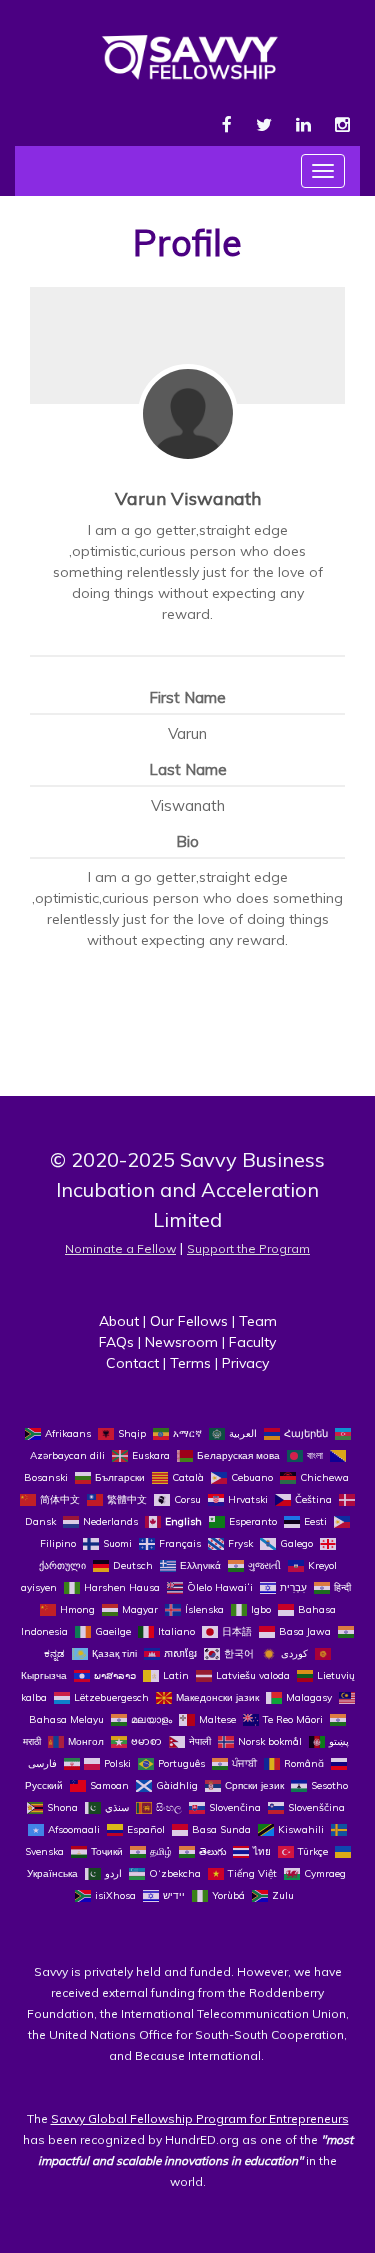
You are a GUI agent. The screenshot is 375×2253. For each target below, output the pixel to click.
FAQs (116, 1342)
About (119, 1321)
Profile (187, 242)
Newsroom (181, 1342)
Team (258, 1321)
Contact (132, 1363)
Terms (190, 1363)
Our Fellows (189, 1321)
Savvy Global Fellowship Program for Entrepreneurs (200, 2118)
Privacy (245, 1363)
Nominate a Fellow (120, 1248)
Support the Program (248, 1248)
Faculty (252, 1342)
